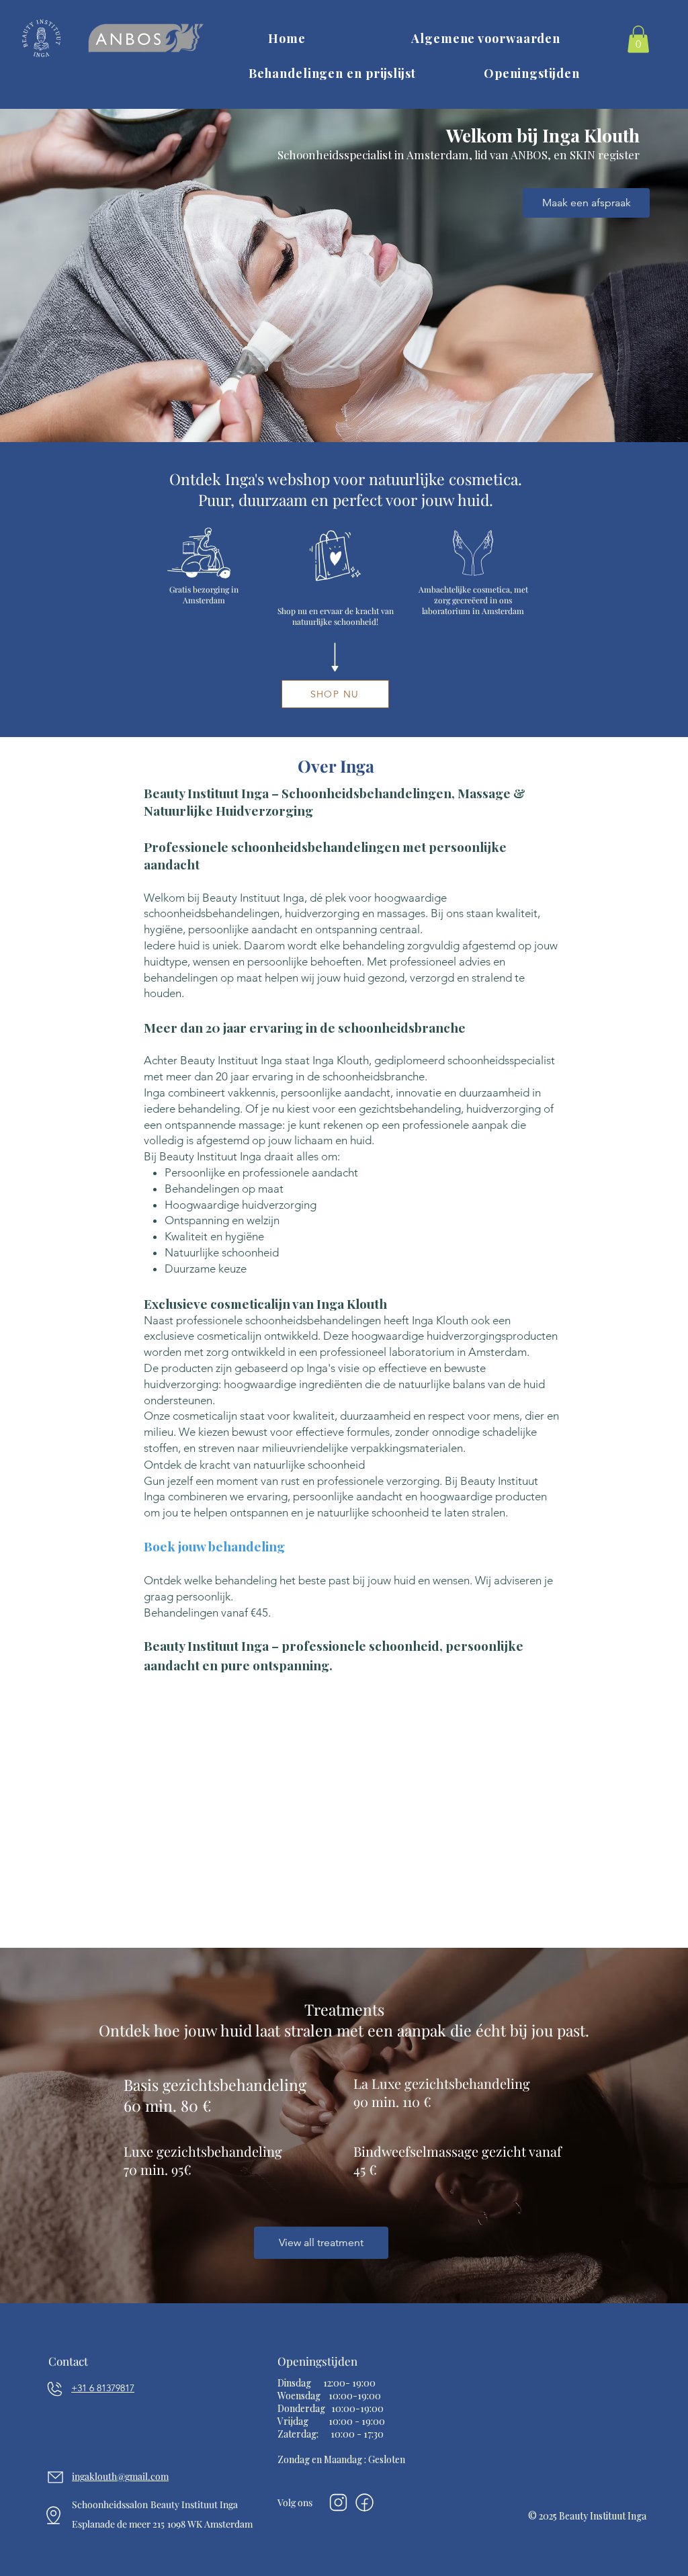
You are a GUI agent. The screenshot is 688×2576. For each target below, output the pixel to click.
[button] (638, 39)
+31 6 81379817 (103, 2388)
